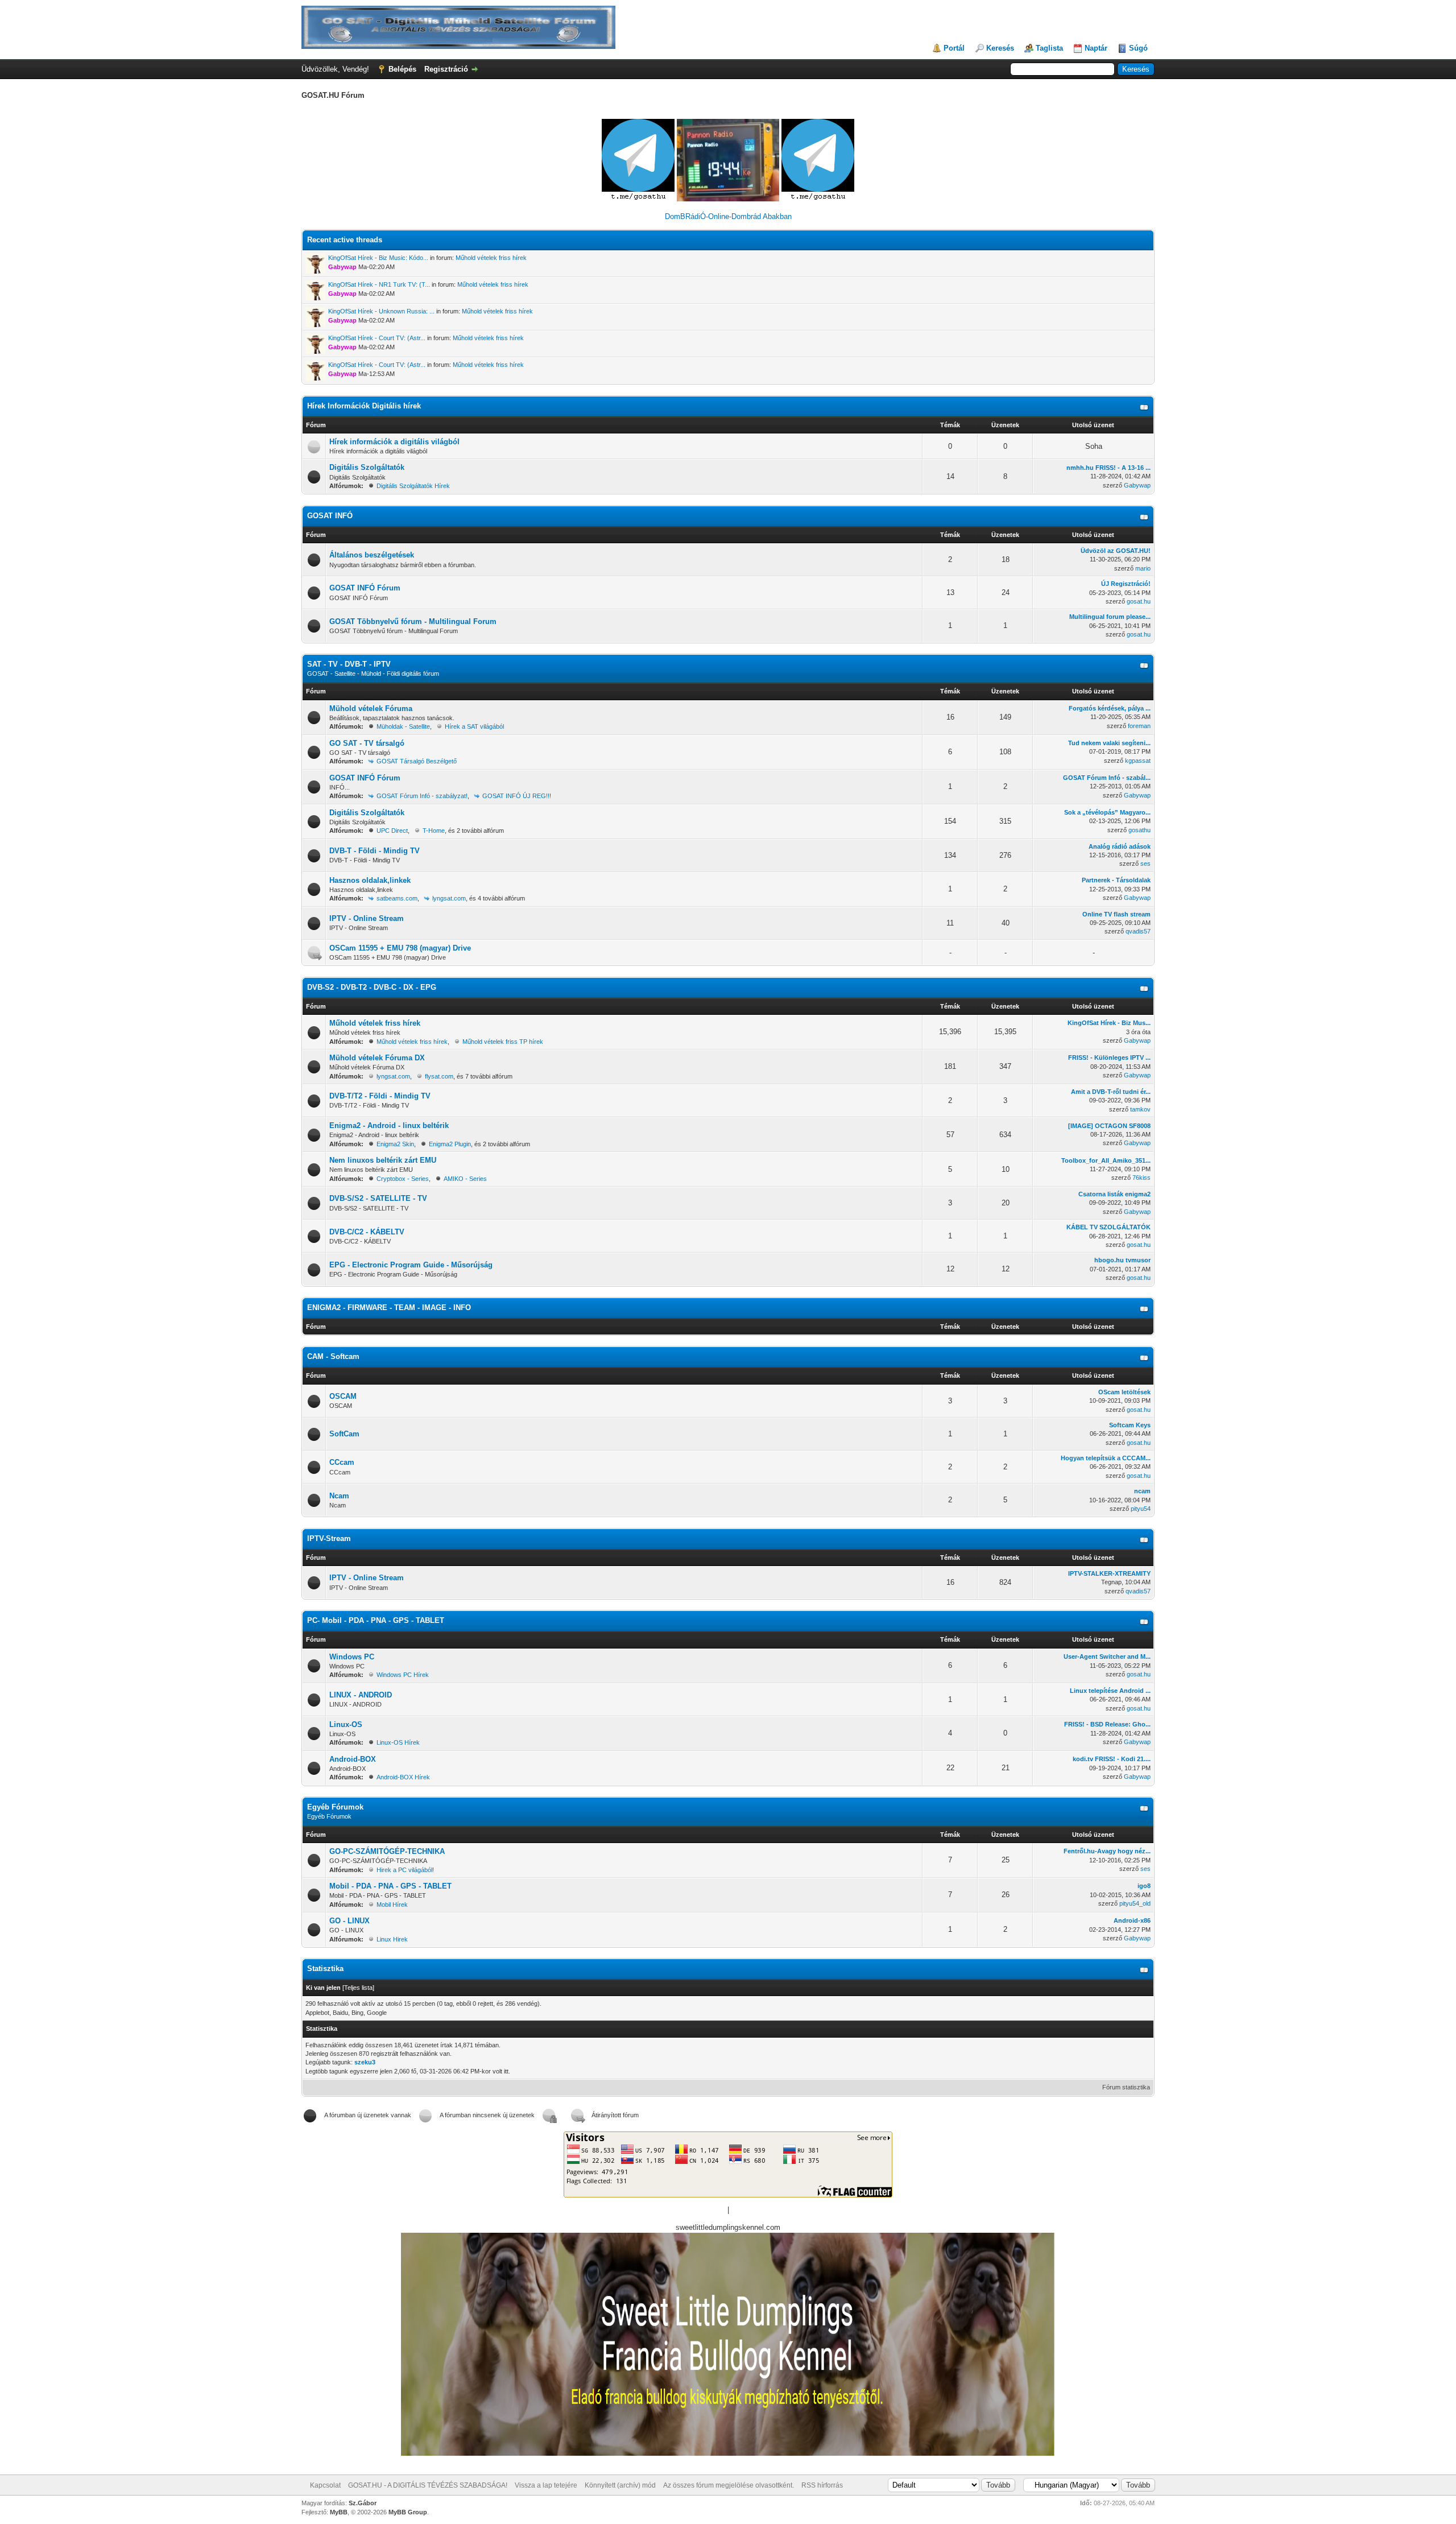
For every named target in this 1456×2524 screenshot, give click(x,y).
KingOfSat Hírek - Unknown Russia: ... (381, 311)
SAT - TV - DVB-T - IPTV (349, 664)
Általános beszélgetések (372, 555)
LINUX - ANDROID (361, 1695)
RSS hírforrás (822, 2485)
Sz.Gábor (363, 2503)
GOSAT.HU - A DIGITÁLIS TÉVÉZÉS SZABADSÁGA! (428, 2485)
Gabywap (1137, 485)
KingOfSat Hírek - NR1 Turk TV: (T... (379, 284)
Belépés (402, 69)
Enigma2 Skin (395, 1144)
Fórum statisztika (1126, 2087)
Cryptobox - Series (403, 1179)
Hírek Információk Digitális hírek (364, 406)
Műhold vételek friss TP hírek (503, 1042)
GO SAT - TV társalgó (367, 743)
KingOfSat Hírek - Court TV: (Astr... (377, 338)
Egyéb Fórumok (335, 1807)
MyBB (339, 2512)
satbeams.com (397, 898)
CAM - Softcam (333, 1356)
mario (1143, 568)
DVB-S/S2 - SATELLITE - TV (378, 1198)
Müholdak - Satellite (403, 726)
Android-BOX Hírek (403, 1777)
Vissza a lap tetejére (546, 2485)
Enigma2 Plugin (450, 1144)
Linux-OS (346, 1724)
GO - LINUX (349, 1921)
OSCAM (343, 1396)
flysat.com (439, 1076)
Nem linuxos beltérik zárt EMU (383, 1160)
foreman (1139, 726)
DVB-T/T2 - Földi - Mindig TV (380, 1096)
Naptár (1096, 48)
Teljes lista (358, 1988)
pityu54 (1141, 1509)
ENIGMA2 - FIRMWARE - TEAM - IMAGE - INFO (389, 1308)
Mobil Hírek (392, 1905)
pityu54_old (1135, 1903)
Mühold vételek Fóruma (371, 709)
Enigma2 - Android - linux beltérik (389, 1125)
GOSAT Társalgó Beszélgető (417, 761)
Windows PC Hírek (403, 1675)
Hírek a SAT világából (474, 726)
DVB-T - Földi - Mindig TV (375, 851)
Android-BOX (353, 1759)
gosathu (1139, 830)
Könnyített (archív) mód (620, 2485)
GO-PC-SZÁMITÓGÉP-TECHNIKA (387, 1851)
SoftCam (344, 1434)
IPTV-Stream (329, 1538)
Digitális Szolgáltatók (367, 467)
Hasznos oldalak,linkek (370, 880)
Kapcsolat (325, 2485)
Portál (954, 48)
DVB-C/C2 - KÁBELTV (367, 1232)
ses (1145, 864)
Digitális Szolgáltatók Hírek (413, 486)
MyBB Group (408, 2512)
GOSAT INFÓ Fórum (365, 588)
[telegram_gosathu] (639, 199)
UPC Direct (392, 831)
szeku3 (365, 2062)
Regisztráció (446, 69)
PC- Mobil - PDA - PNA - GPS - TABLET (376, 1620)
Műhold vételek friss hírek (491, 258)
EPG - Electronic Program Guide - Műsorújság (411, 1265)
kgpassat (1138, 761)
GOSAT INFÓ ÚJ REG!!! (517, 796)
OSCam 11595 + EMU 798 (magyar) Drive (400, 948)
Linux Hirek (392, 1939)
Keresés (1000, 48)
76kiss (1141, 1178)
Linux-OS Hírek (398, 1742)
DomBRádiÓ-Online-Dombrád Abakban (728, 216)
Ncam (339, 1496)
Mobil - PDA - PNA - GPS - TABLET (390, 1886)
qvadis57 (1138, 931)
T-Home (434, 831)
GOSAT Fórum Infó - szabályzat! (422, 796)
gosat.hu (1139, 601)
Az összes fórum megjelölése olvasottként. (729, 2485)
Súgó (1138, 48)
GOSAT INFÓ (330, 516)
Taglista (1049, 48)
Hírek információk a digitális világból (394, 442)
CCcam (342, 1462)
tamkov (1140, 1109)
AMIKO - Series (465, 1179)
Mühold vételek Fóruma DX (377, 1058)
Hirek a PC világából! (405, 1870)
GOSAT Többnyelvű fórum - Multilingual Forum (413, 621)
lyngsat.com (449, 898)
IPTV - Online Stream (367, 918)
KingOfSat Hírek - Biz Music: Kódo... (378, 258)
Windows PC (352, 1657)
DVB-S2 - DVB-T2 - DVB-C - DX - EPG (372, 987)
